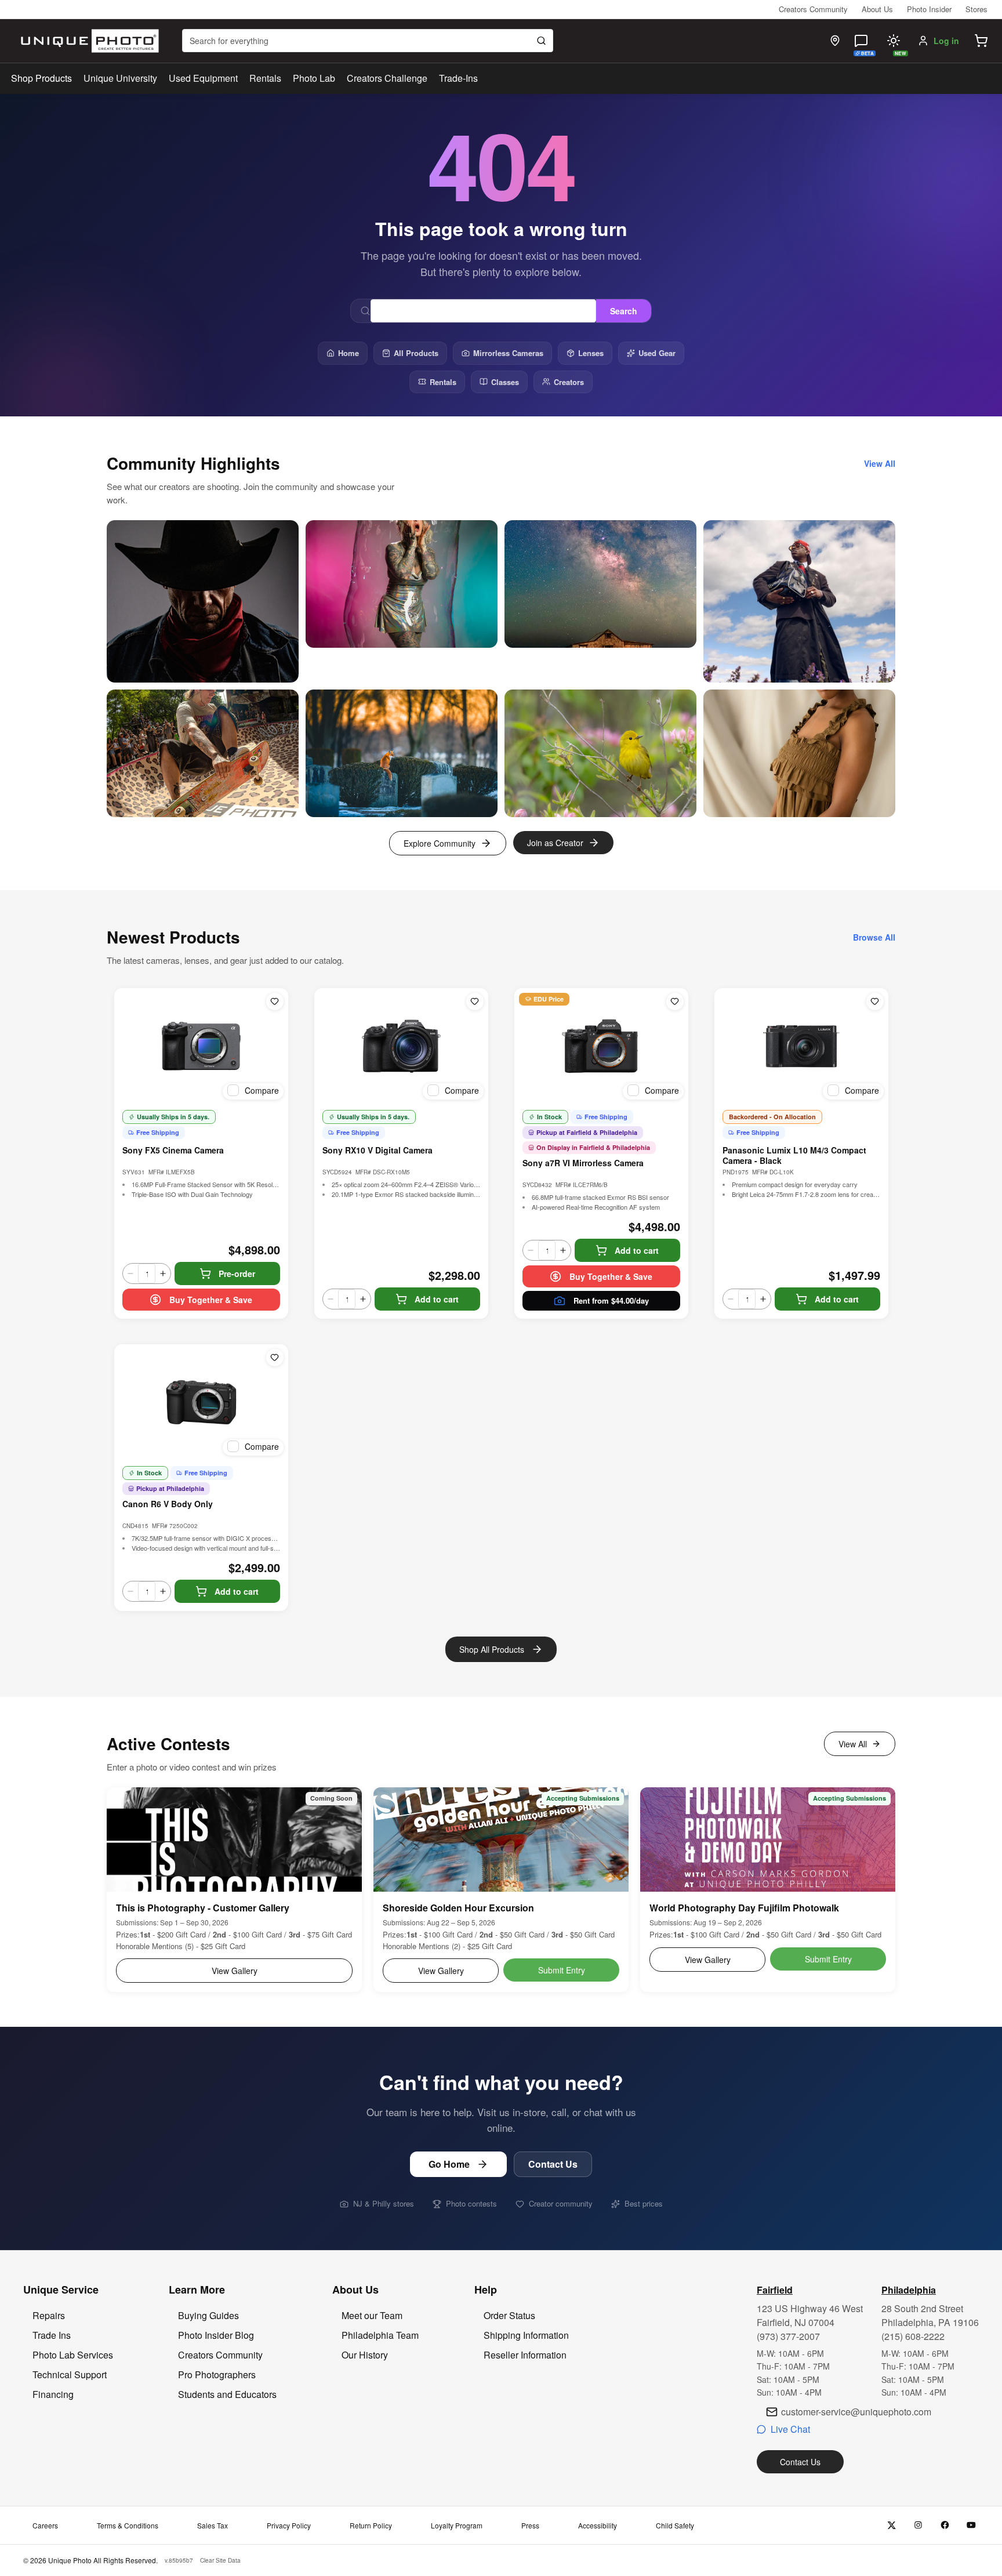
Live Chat (790, 2429)
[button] (981, 41)
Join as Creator (555, 843)
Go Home (449, 2164)
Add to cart (437, 1299)
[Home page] (87, 41)
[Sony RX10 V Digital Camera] (401, 1046)
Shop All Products (492, 1649)
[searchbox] (368, 41)
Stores (976, 9)
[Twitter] (892, 2525)
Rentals (265, 78)
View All (853, 1744)
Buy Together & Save (211, 1300)
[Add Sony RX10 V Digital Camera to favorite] (475, 1002)
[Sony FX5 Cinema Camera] (201, 1046)
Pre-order (237, 1274)
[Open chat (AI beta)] (861, 41)
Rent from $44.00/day (611, 1300)
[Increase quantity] (163, 1274)
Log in (946, 41)
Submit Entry (562, 1970)
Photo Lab (314, 78)
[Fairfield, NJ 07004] (835, 41)
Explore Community (440, 843)
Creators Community (813, 9)
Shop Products (41, 78)
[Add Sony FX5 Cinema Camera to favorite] (275, 1002)
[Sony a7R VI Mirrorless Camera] (601, 1046)
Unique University (120, 78)
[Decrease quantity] (130, 1274)
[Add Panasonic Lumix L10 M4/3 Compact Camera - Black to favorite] (875, 1002)
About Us (877, 9)
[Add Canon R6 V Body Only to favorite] (275, 1358)
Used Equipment (203, 78)
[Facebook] (945, 2525)
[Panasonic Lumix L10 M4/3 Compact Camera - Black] (801, 1046)
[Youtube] (972, 2525)
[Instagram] (918, 2525)
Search (624, 311)
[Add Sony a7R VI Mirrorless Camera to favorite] (675, 1002)
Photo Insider (929, 9)
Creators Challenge (387, 78)
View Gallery (235, 1971)
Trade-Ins (458, 78)
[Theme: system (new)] (894, 41)
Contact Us (553, 2164)
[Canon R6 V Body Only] (201, 1402)
